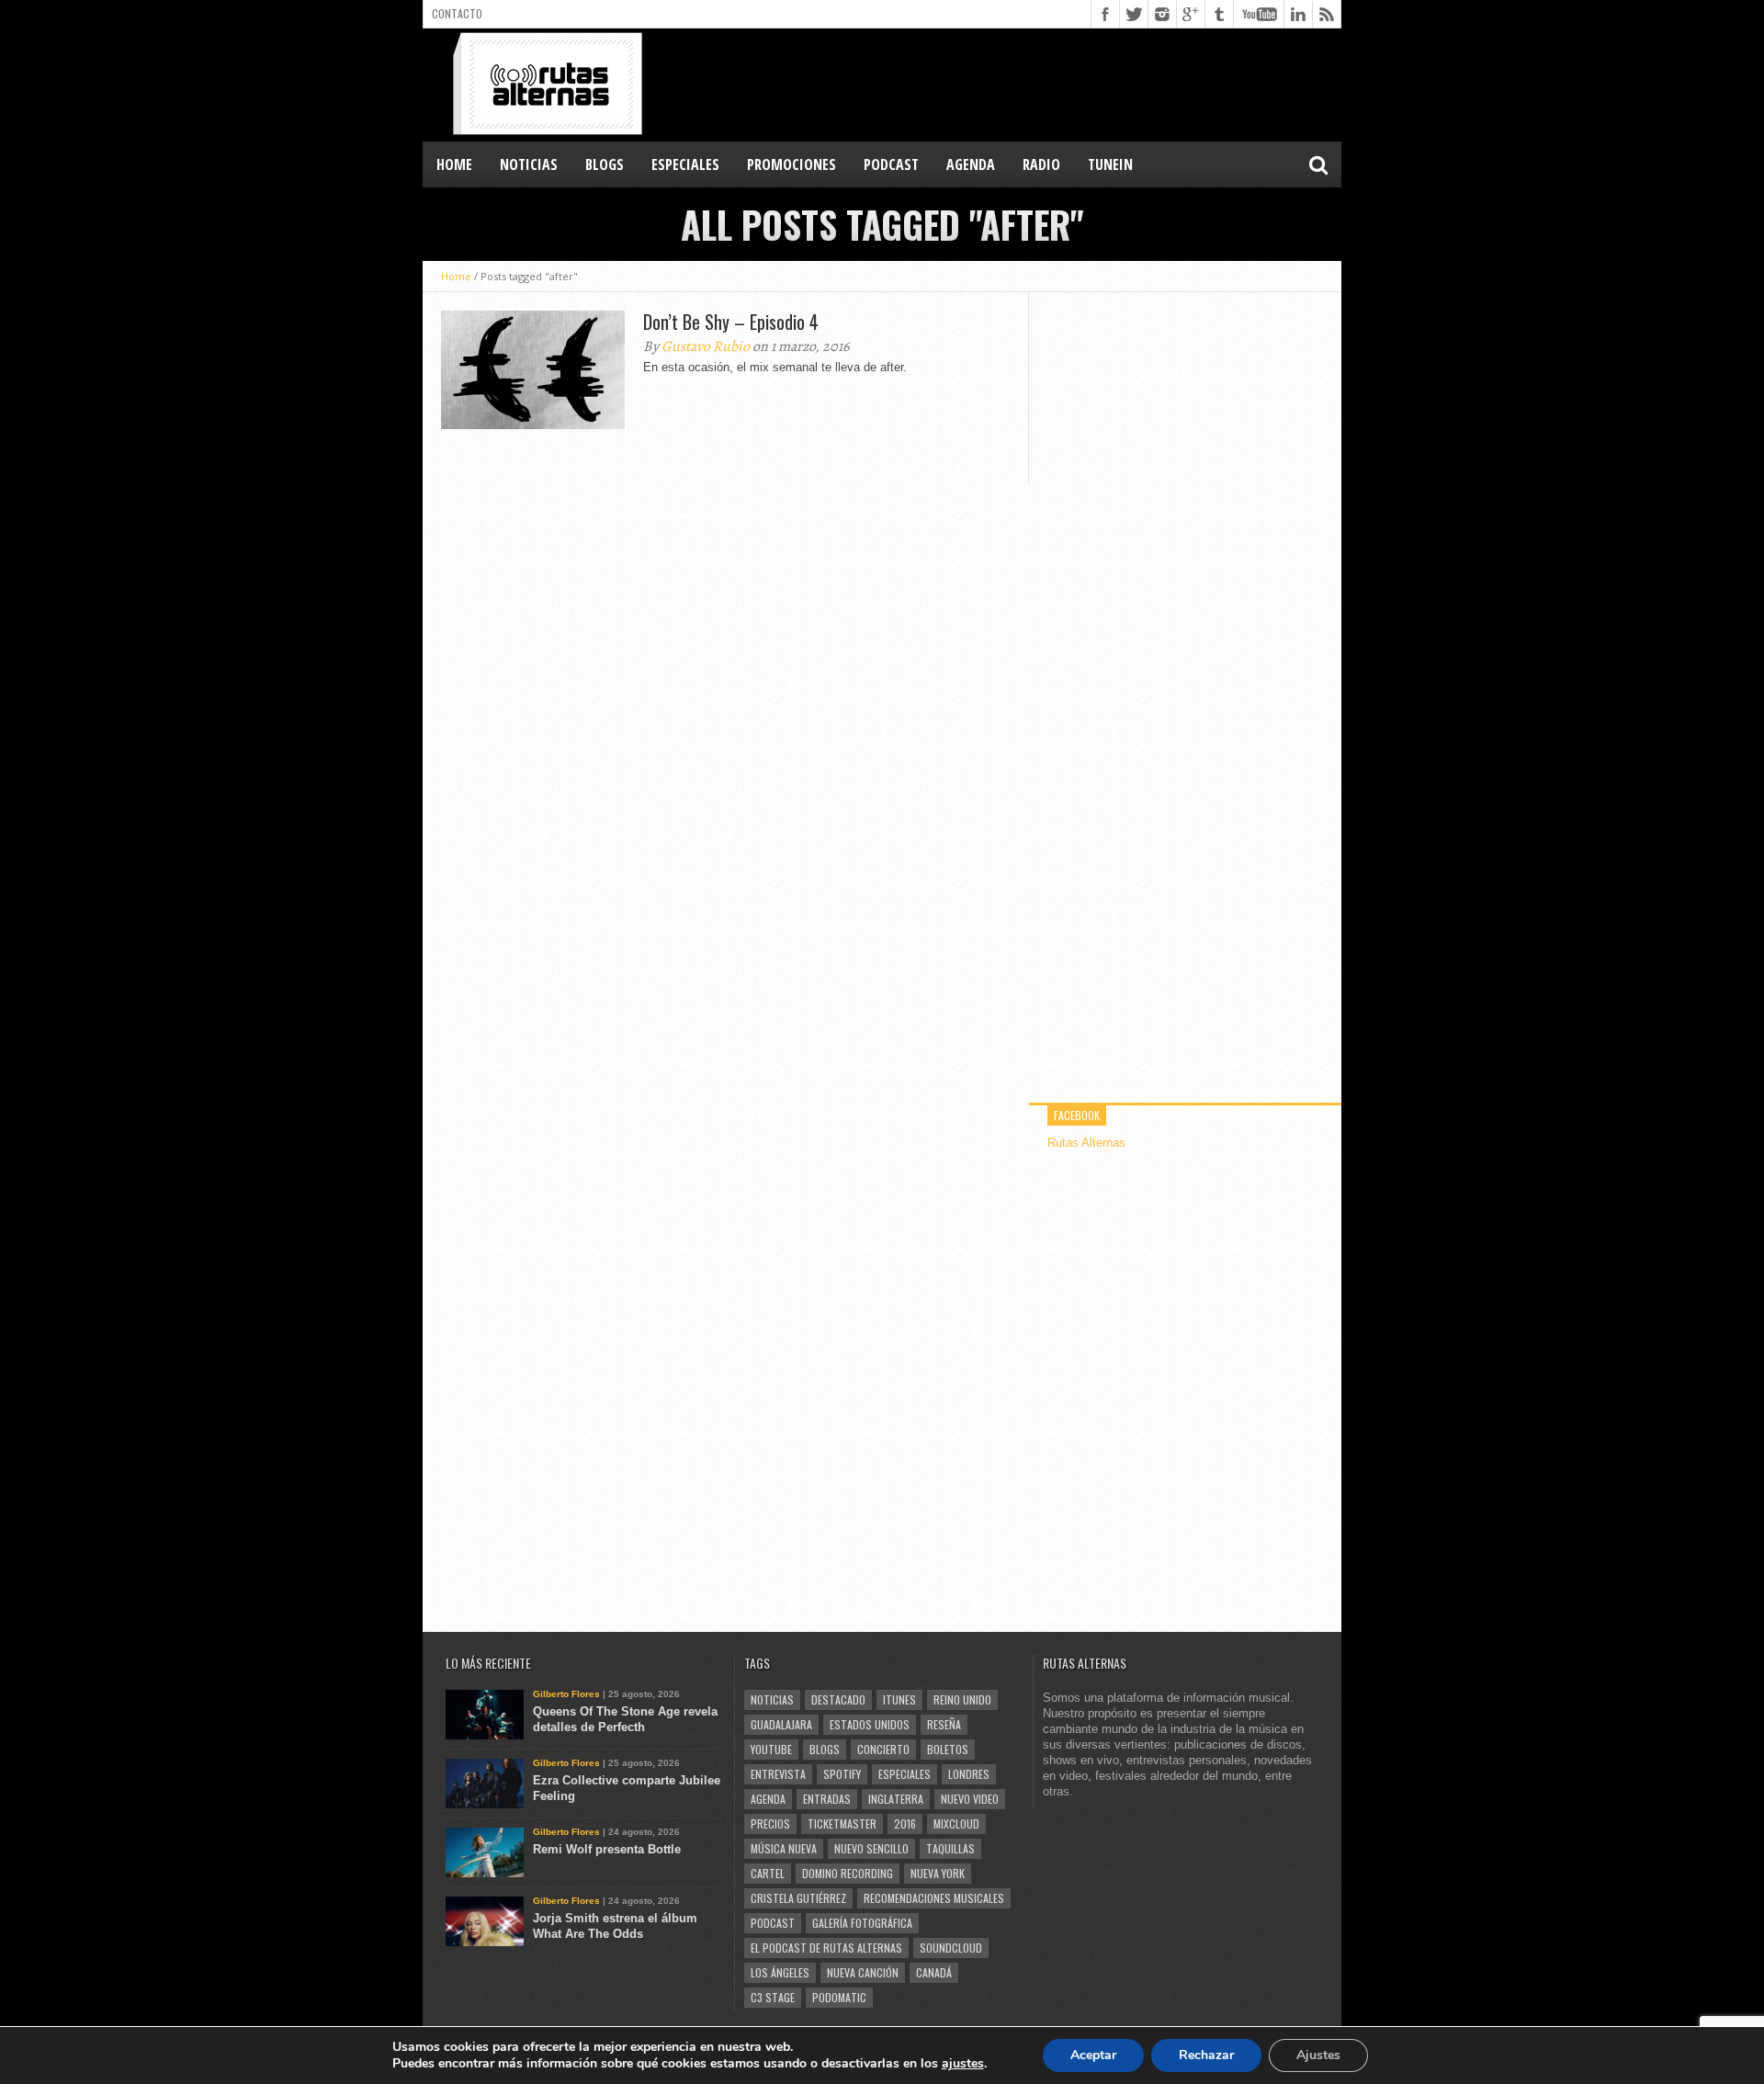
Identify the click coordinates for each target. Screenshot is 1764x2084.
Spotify (842, 1774)
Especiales (905, 1774)
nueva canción (863, 1972)
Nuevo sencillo (871, 1848)
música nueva (784, 1848)
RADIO (1041, 164)
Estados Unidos (870, 1724)
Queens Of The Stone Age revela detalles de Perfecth (625, 1719)
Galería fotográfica (862, 1923)
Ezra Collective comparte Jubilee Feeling (627, 1788)
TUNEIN (1110, 164)
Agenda (768, 1799)
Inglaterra (896, 1799)
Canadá (934, 1972)
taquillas (950, 1848)
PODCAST (891, 164)
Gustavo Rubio (706, 346)
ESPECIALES (685, 164)
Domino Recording (848, 1873)
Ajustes (1318, 2055)
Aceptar (1093, 2055)
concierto (883, 1749)
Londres (969, 1774)
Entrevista (778, 1774)
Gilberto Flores (566, 1694)
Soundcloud (951, 1948)
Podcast (773, 1923)
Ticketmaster (842, 1823)
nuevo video (970, 1799)
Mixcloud (956, 1823)
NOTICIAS (529, 164)
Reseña (944, 1724)
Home (454, 164)
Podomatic (839, 1997)
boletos (948, 1749)
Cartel (768, 1873)
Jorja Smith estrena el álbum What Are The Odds (615, 1926)
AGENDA (971, 164)
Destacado (838, 1699)
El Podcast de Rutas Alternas (826, 1948)
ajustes (963, 2064)
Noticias (772, 1699)
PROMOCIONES (792, 164)
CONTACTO (457, 13)
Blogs (825, 1749)
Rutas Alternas (1086, 1143)
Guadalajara (781, 1724)
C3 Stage (773, 1997)
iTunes (899, 1699)
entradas (827, 1799)
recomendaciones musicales (934, 1898)
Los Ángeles (780, 1972)
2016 (905, 1823)
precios (770, 1823)
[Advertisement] (1007, 84)
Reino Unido (962, 1699)
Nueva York (938, 1873)
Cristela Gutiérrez (798, 1898)
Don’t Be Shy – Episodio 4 (731, 322)
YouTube (771, 1749)
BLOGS (605, 164)
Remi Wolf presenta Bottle (607, 1849)
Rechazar (1206, 2055)
